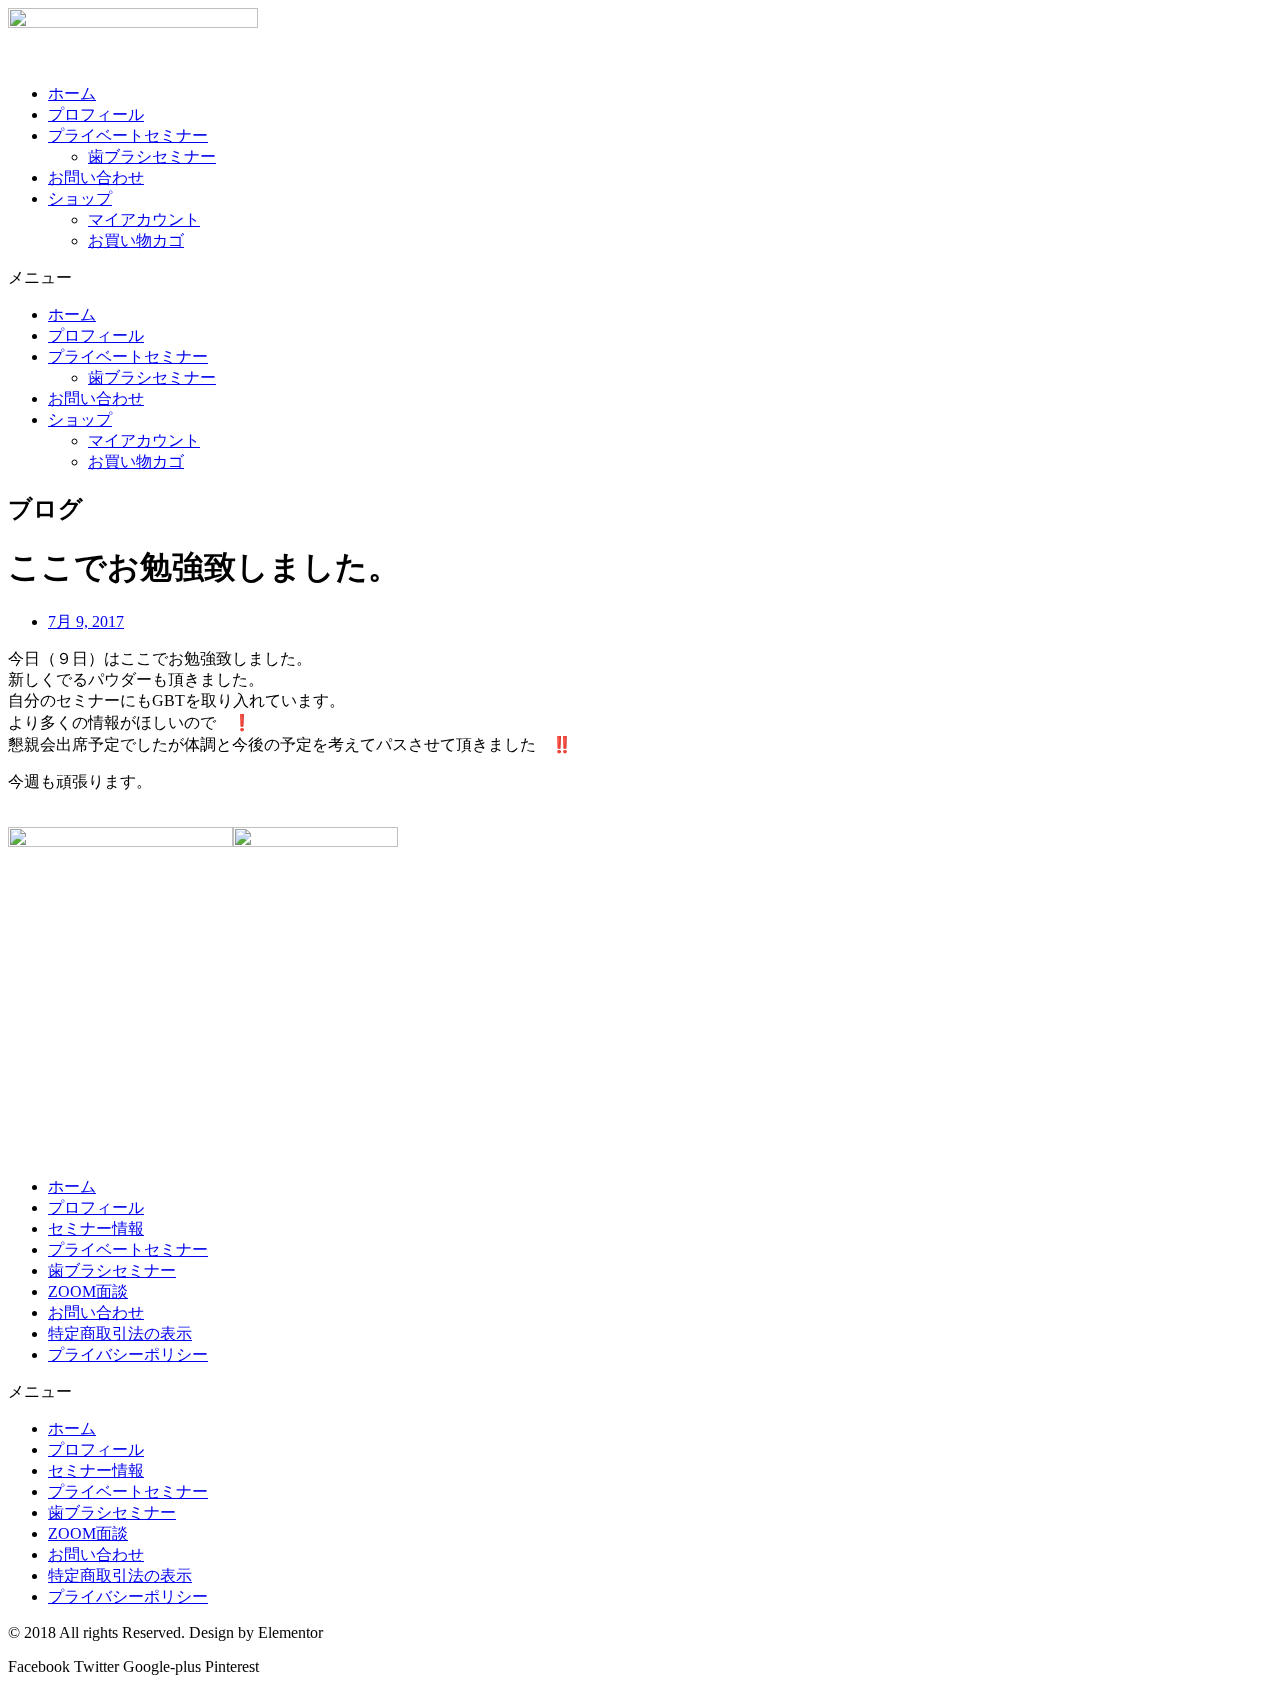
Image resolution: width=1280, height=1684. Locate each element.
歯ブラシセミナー (152, 156)
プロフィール (96, 114)
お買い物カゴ (136, 240)
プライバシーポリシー (128, 1354)
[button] (640, 278)
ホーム (72, 93)
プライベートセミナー (128, 135)
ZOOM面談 (88, 1291)
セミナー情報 (96, 1228)
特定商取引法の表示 (120, 1333)
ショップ (80, 198)
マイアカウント (144, 219)
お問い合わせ (96, 177)
